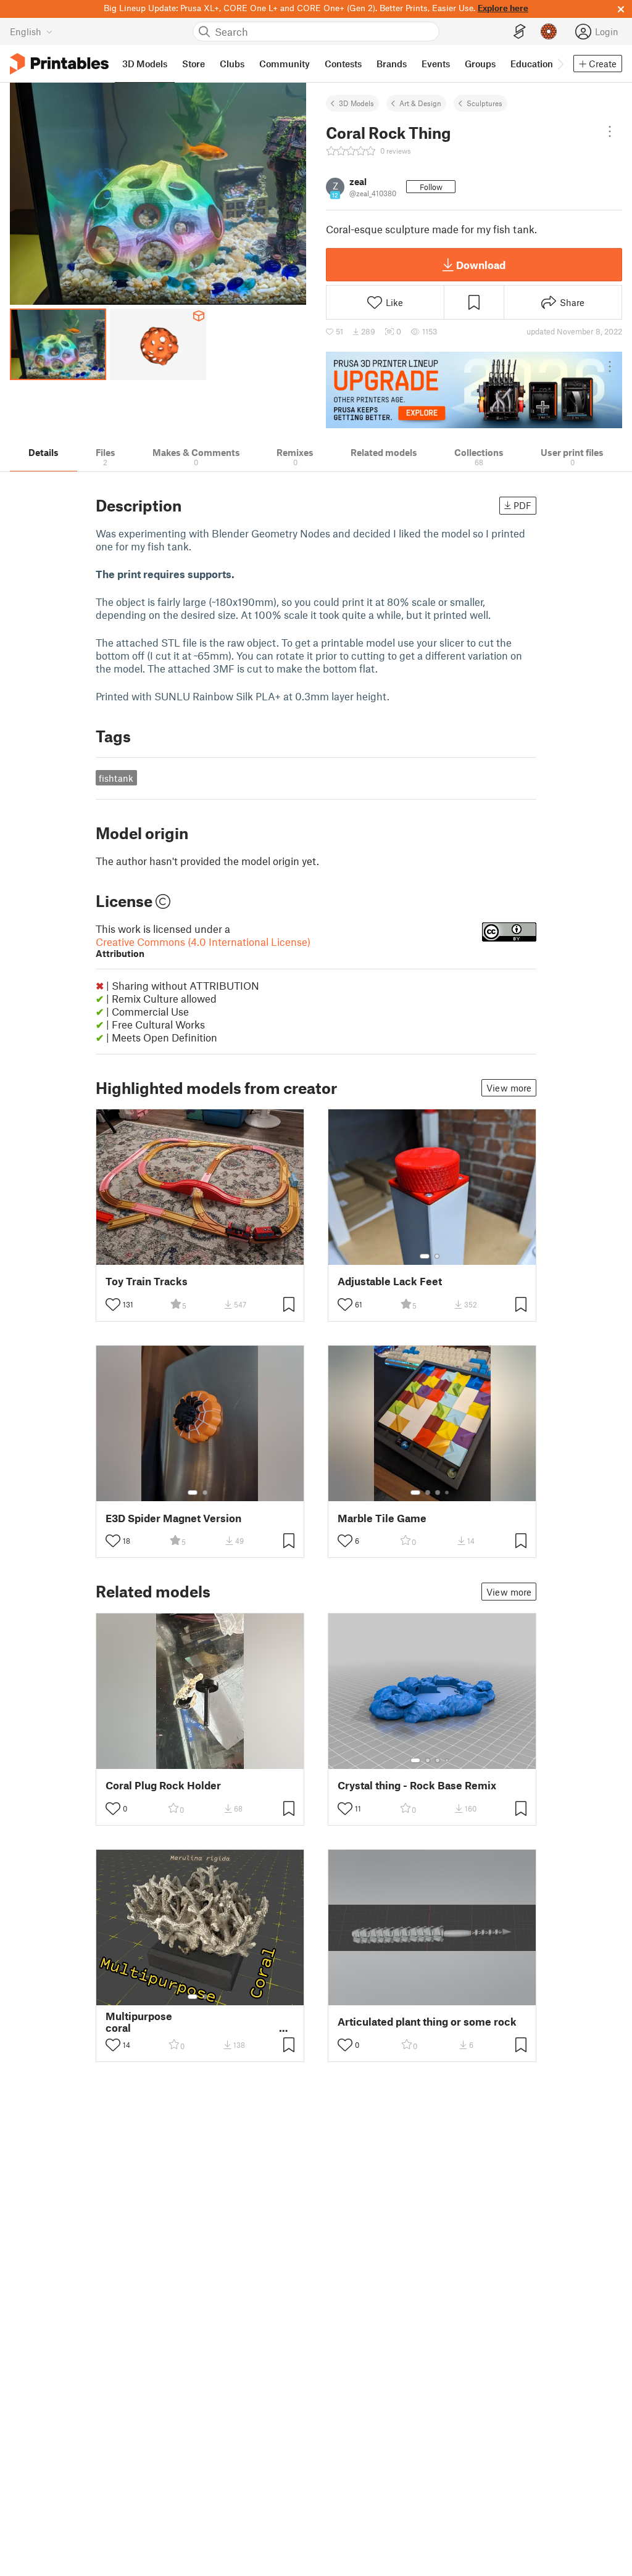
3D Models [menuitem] (145, 64)
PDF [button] (522, 505)
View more (509, 1088)
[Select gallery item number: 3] (438, 1493)
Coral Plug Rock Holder (163, 1785)
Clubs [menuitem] (232, 64)
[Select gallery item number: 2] (437, 1256)
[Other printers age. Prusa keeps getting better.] (474, 390)
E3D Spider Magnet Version (173, 1518)
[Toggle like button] (113, 1304)
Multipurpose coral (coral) (200, 2022)
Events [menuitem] (436, 64)
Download (481, 265)
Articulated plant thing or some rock (427, 2022)
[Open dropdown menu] (610, 131)
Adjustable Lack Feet (390, 1281)
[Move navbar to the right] (560, 64)
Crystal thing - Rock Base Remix (417, 1785)
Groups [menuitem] (480, 64)
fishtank (116, 778)
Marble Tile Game (382, 1518)
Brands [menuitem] (392, 64)
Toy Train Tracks (147, 1281)
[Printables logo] (59, 64)
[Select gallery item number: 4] (447, 1493)
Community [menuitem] (285, 64)
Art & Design (420, 103)
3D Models (356, 103)
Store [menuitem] (193, 64)
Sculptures (484, 103)
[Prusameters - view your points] (549, 31)
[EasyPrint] (520, 32)
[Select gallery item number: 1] (425, 1256)
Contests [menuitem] (343, 64)
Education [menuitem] (532, 64)
